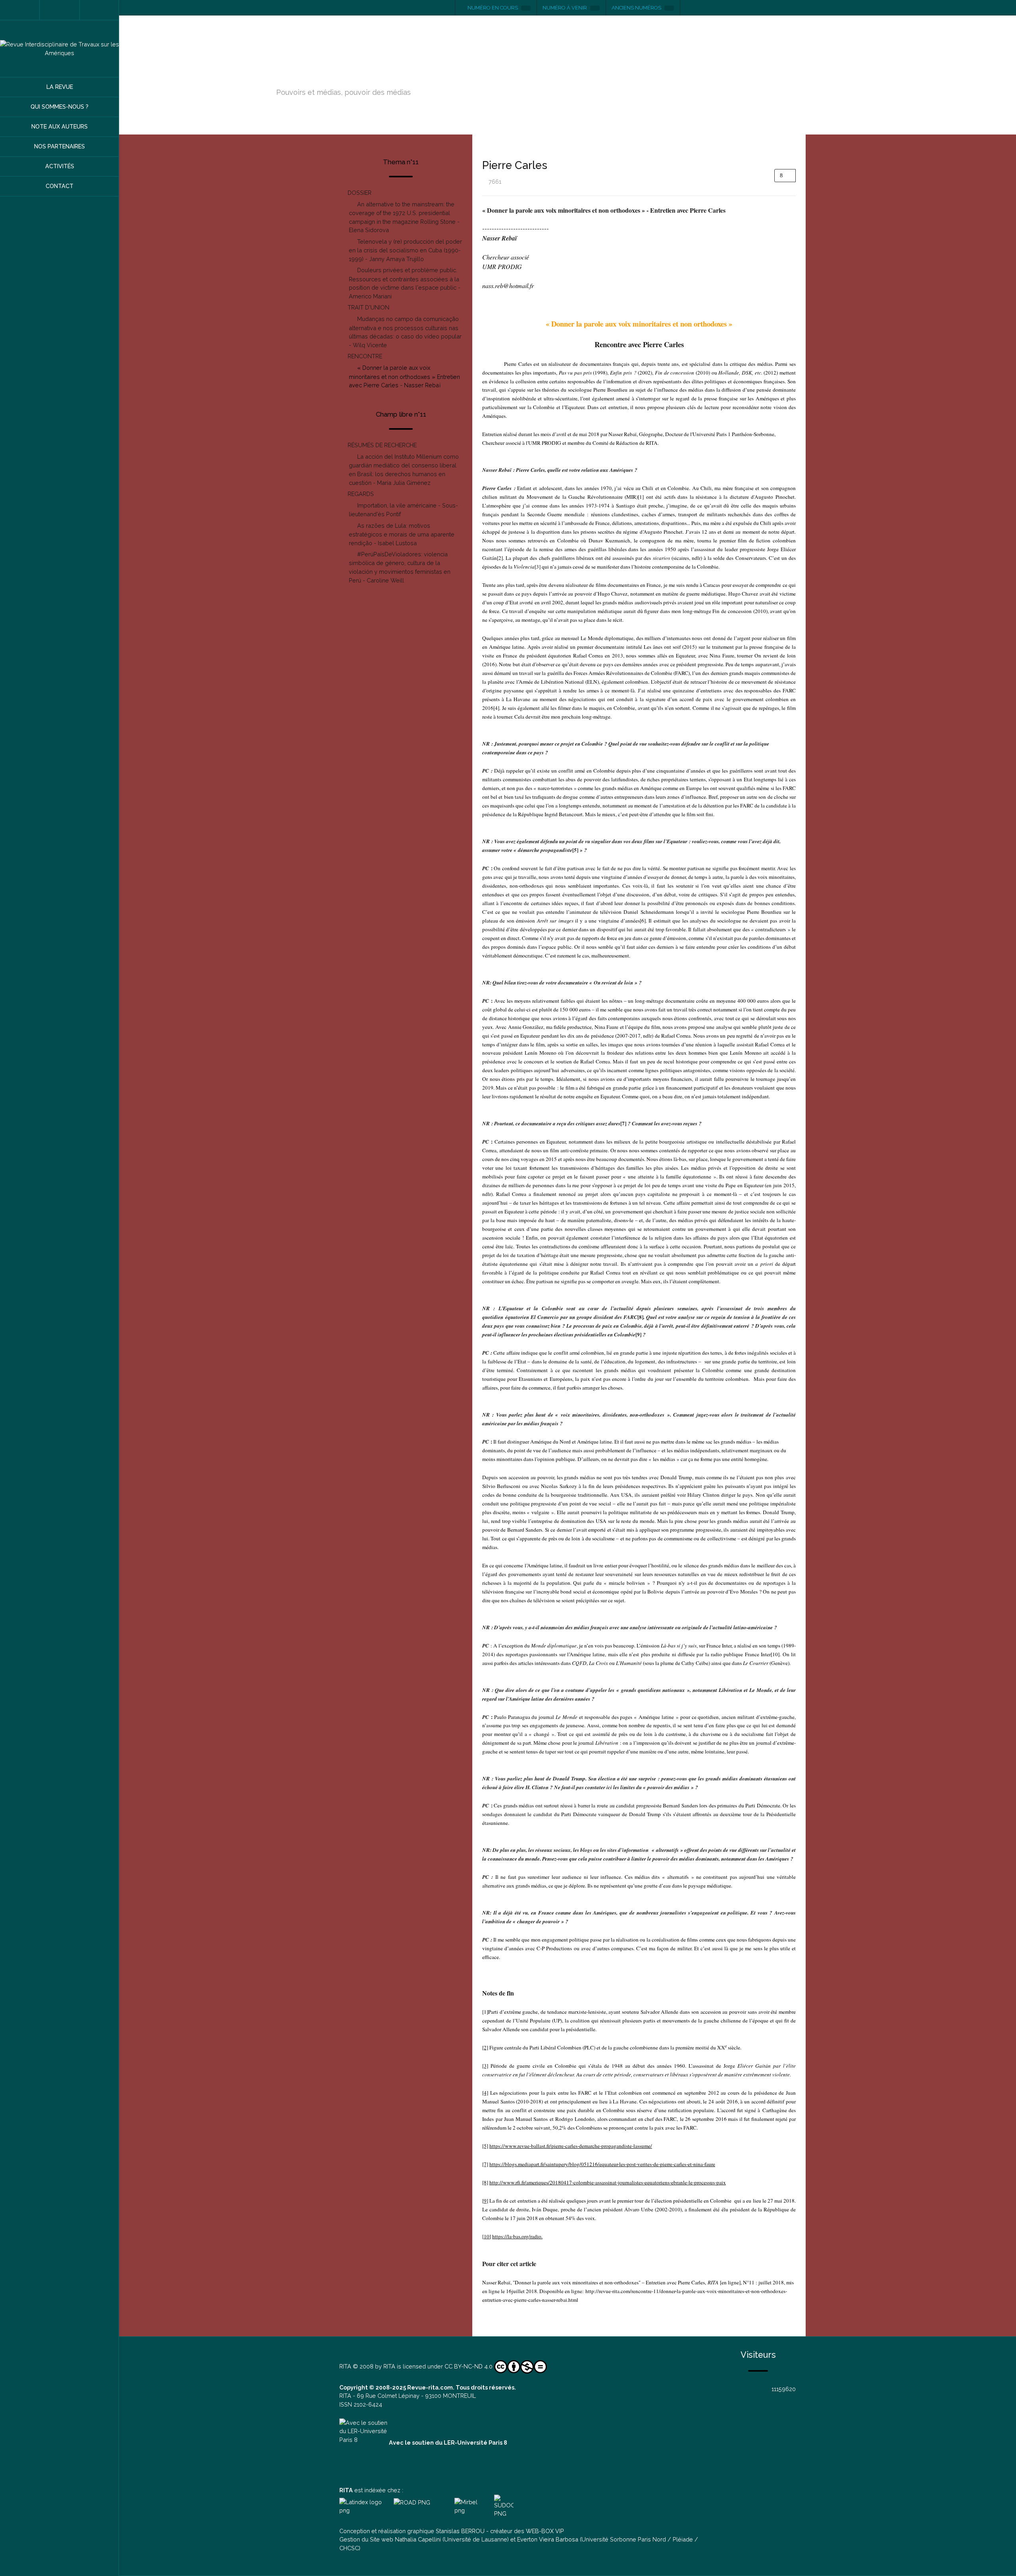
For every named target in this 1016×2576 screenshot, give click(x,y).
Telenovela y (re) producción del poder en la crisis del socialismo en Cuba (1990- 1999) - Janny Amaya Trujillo (405, 250)
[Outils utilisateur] (785, 176)
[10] (775, 1654)
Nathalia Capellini (418, 2539)
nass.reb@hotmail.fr (508, 285)
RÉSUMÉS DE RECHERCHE (382, 445)
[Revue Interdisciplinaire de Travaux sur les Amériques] (60, 49)
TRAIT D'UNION (368, 307)
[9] (485, 2201)
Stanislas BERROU (460, 2531)
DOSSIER (360, 193)
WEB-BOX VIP (545, 2531)
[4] (496, 708)
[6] (643, 921)
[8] (485, 2182)
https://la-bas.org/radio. (517, 2236)
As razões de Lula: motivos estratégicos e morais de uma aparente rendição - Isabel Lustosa (402, 534)
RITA (345, 2366)
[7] (485, 2164)
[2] (500, 558)
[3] (538, 567)
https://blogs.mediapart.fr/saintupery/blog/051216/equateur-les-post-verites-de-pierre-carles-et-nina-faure (602, 2164)
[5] (485, 2146)
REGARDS (361, 494)
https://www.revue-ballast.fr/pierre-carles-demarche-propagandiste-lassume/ (571, 2146)
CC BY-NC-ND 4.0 (469, 2366)
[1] (641, 497)
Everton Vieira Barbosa (548, 2539)
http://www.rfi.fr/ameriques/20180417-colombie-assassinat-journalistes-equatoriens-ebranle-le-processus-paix (608, 2182)
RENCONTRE (365, 356)
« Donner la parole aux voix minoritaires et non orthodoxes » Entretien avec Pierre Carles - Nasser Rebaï (404, 376)
